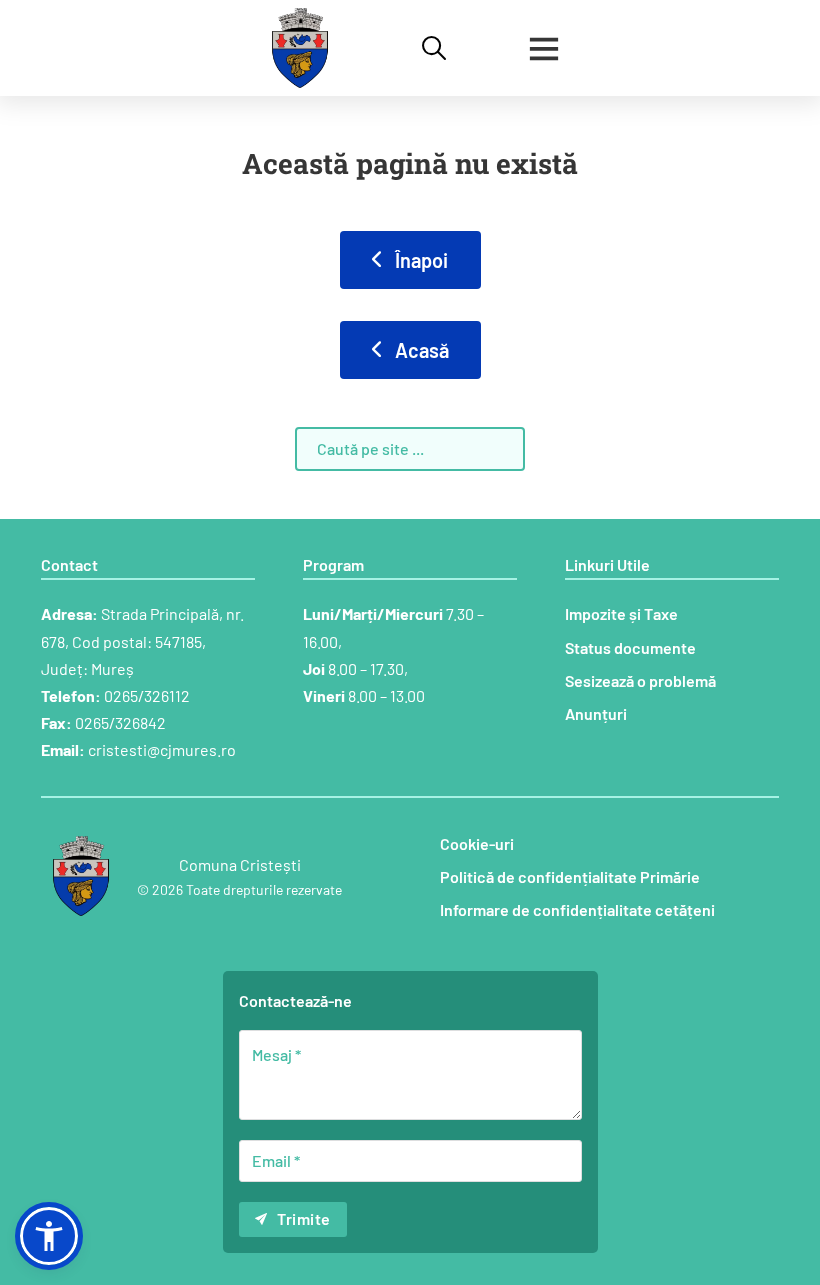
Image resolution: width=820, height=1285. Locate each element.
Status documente (630, 647)
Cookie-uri (477, 843)
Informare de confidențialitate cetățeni (577, 909)
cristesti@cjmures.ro (162, 749)
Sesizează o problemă (640, 680)
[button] (49, 1236)
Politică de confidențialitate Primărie (570, 876)
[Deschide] (544, 48)
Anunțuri (596, 713)
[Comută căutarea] (434, 48)
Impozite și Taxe (621, 613)
